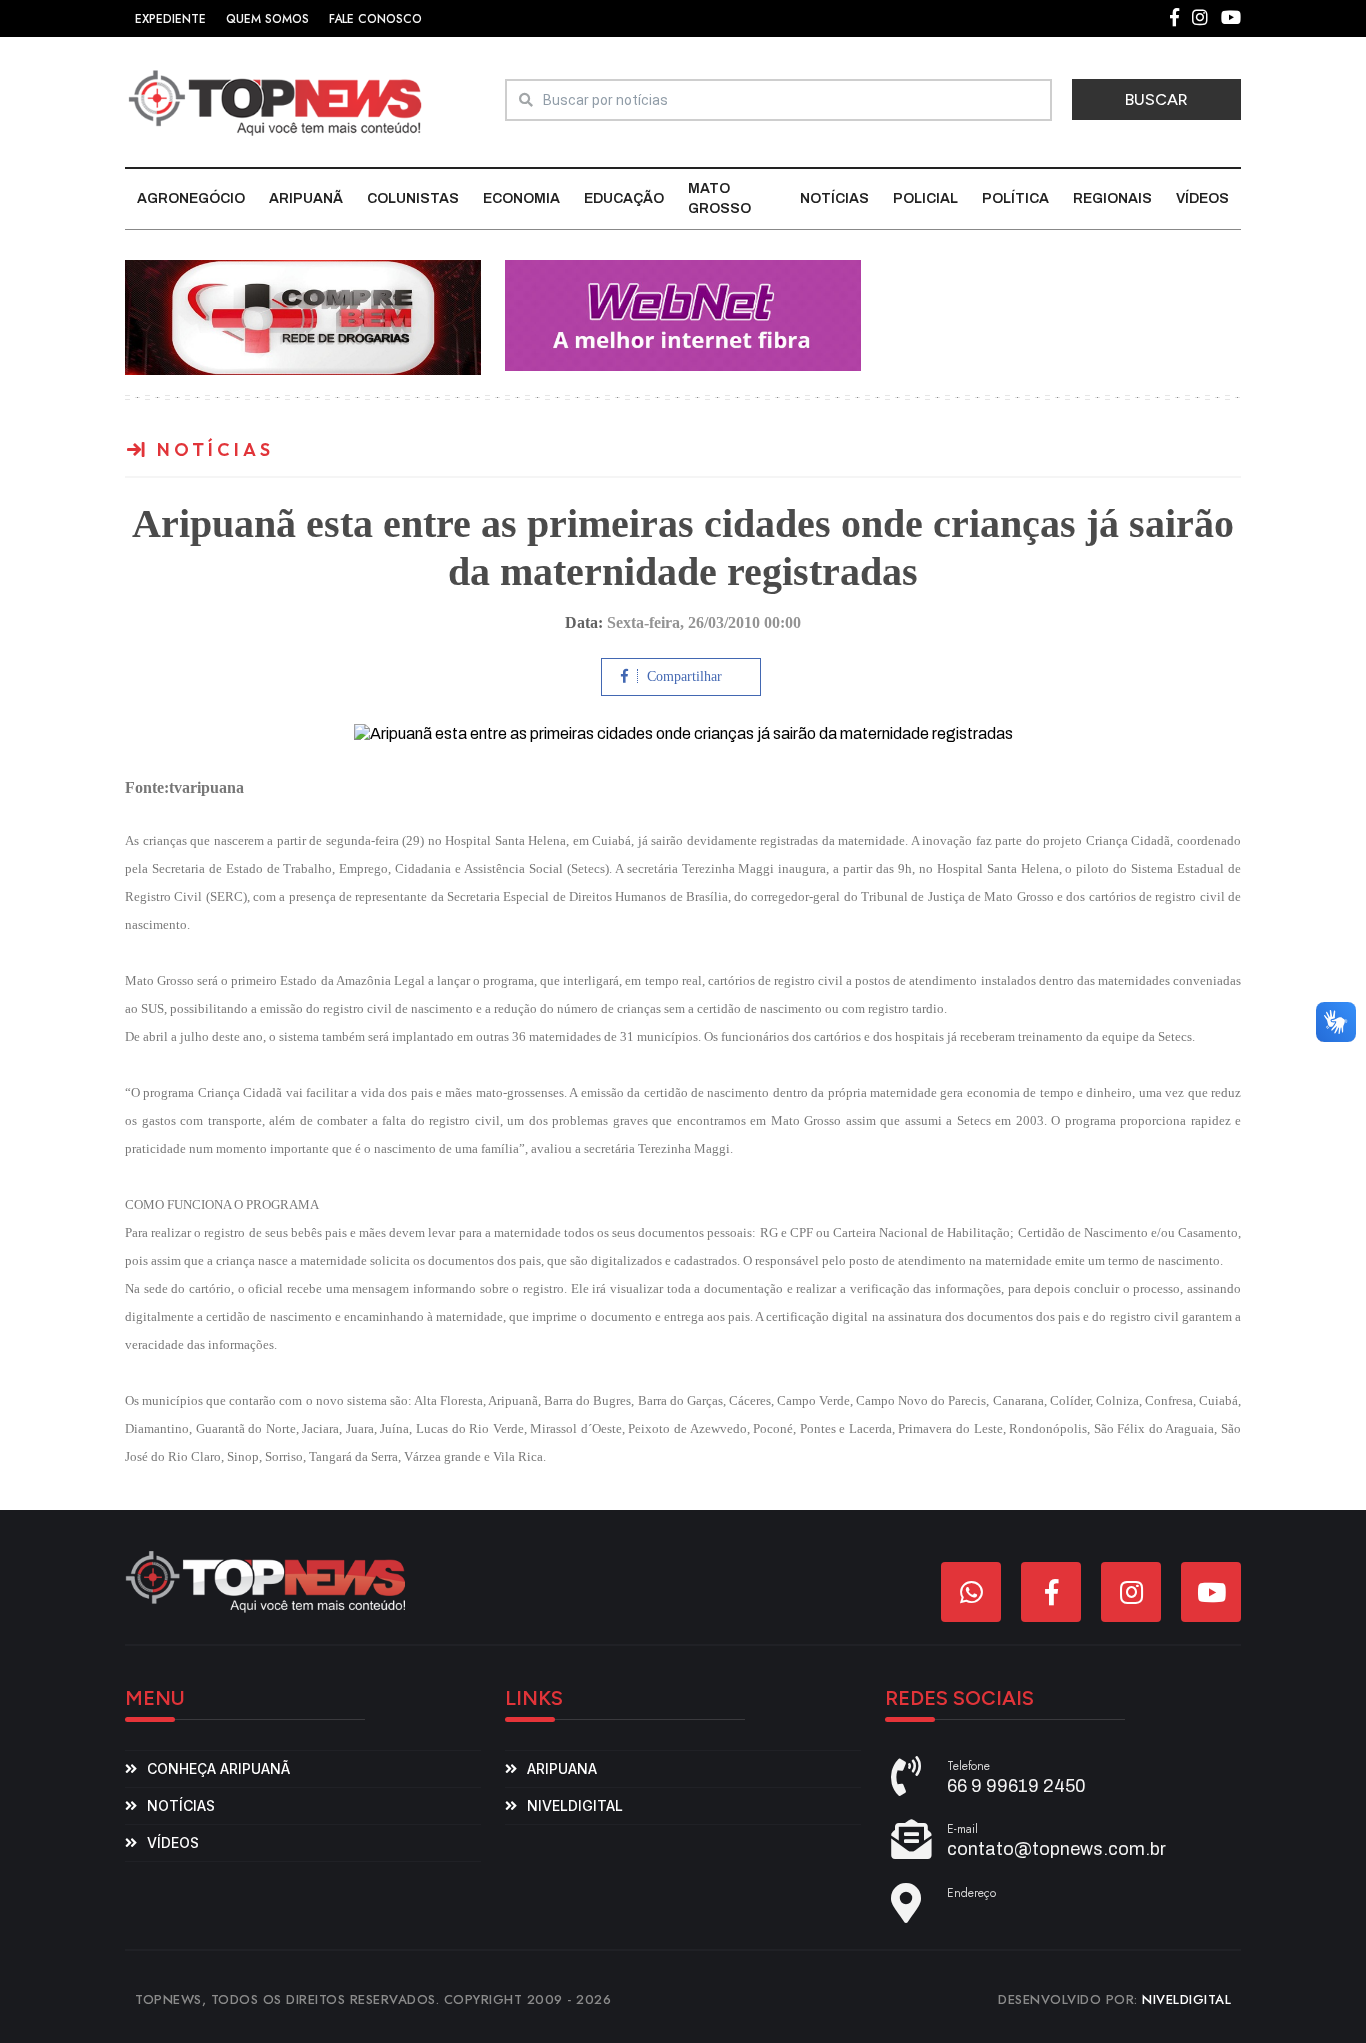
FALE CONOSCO (375, 19)
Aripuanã (306, 198)
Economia (521, 198)
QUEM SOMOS (267, 19)
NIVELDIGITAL (1186, 1999)
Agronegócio (191, 198)
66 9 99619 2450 (1016, 1786)
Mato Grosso (719, 198)
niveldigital (575, 1805)
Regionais (1112, 198)
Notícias (834, 198)
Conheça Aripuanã (218, 1768)
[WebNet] (683, 314)
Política (1015, 198)
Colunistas (413, 198)
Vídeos (1202, 198)
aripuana (562, 1768)
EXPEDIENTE (170, 19)
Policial (925, 198)
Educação (624, 198)
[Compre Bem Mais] (303, 316)
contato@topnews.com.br (1056, 1849)
